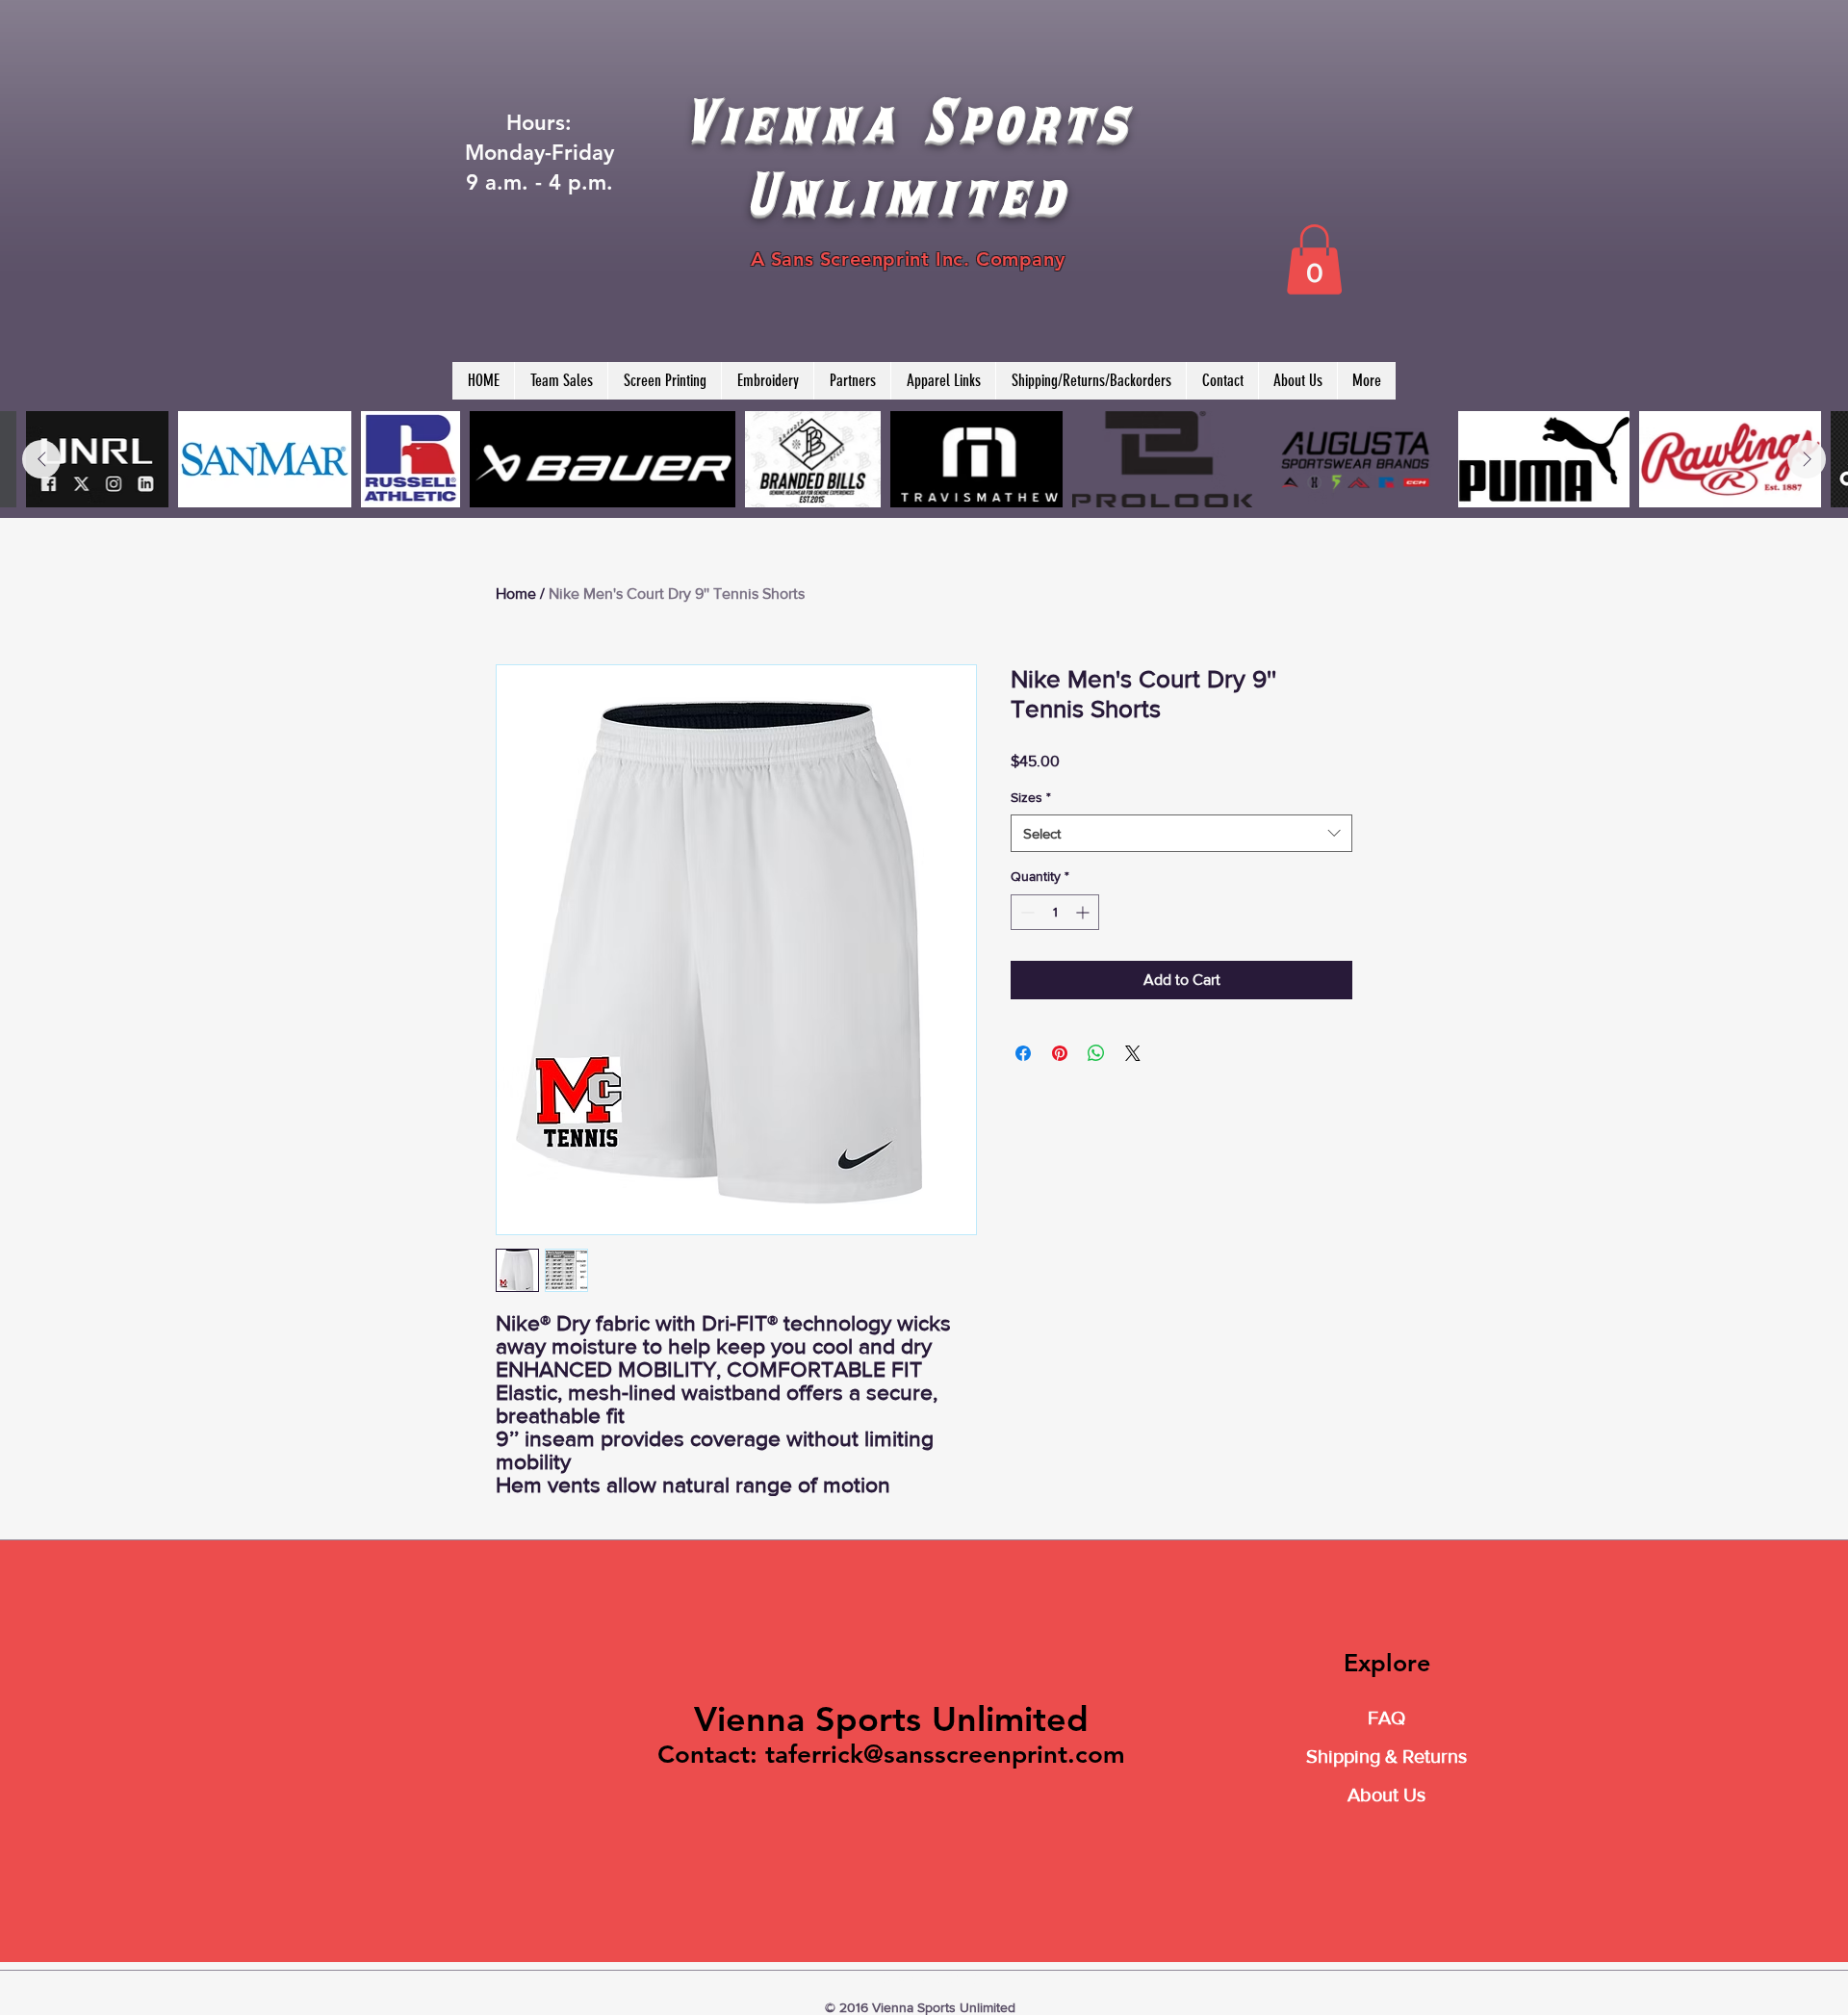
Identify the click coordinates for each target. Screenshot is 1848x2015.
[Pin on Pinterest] (1060, 1053)
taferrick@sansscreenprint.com (945, 1755)
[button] (1314, 259)
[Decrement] (1026, 912)
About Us (1386, 1795)
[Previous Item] (41, 459)
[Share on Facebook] (1023, 1053)
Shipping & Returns (1386, 1756)
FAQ (1386, 1718)
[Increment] (1084, 912)
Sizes (1031, 797)
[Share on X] (1133, 1053)
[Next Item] (1807, 459)
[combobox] (1181, 833)
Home (516, 594)
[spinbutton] (1055, 912)
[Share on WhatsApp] (1096, 1053)
